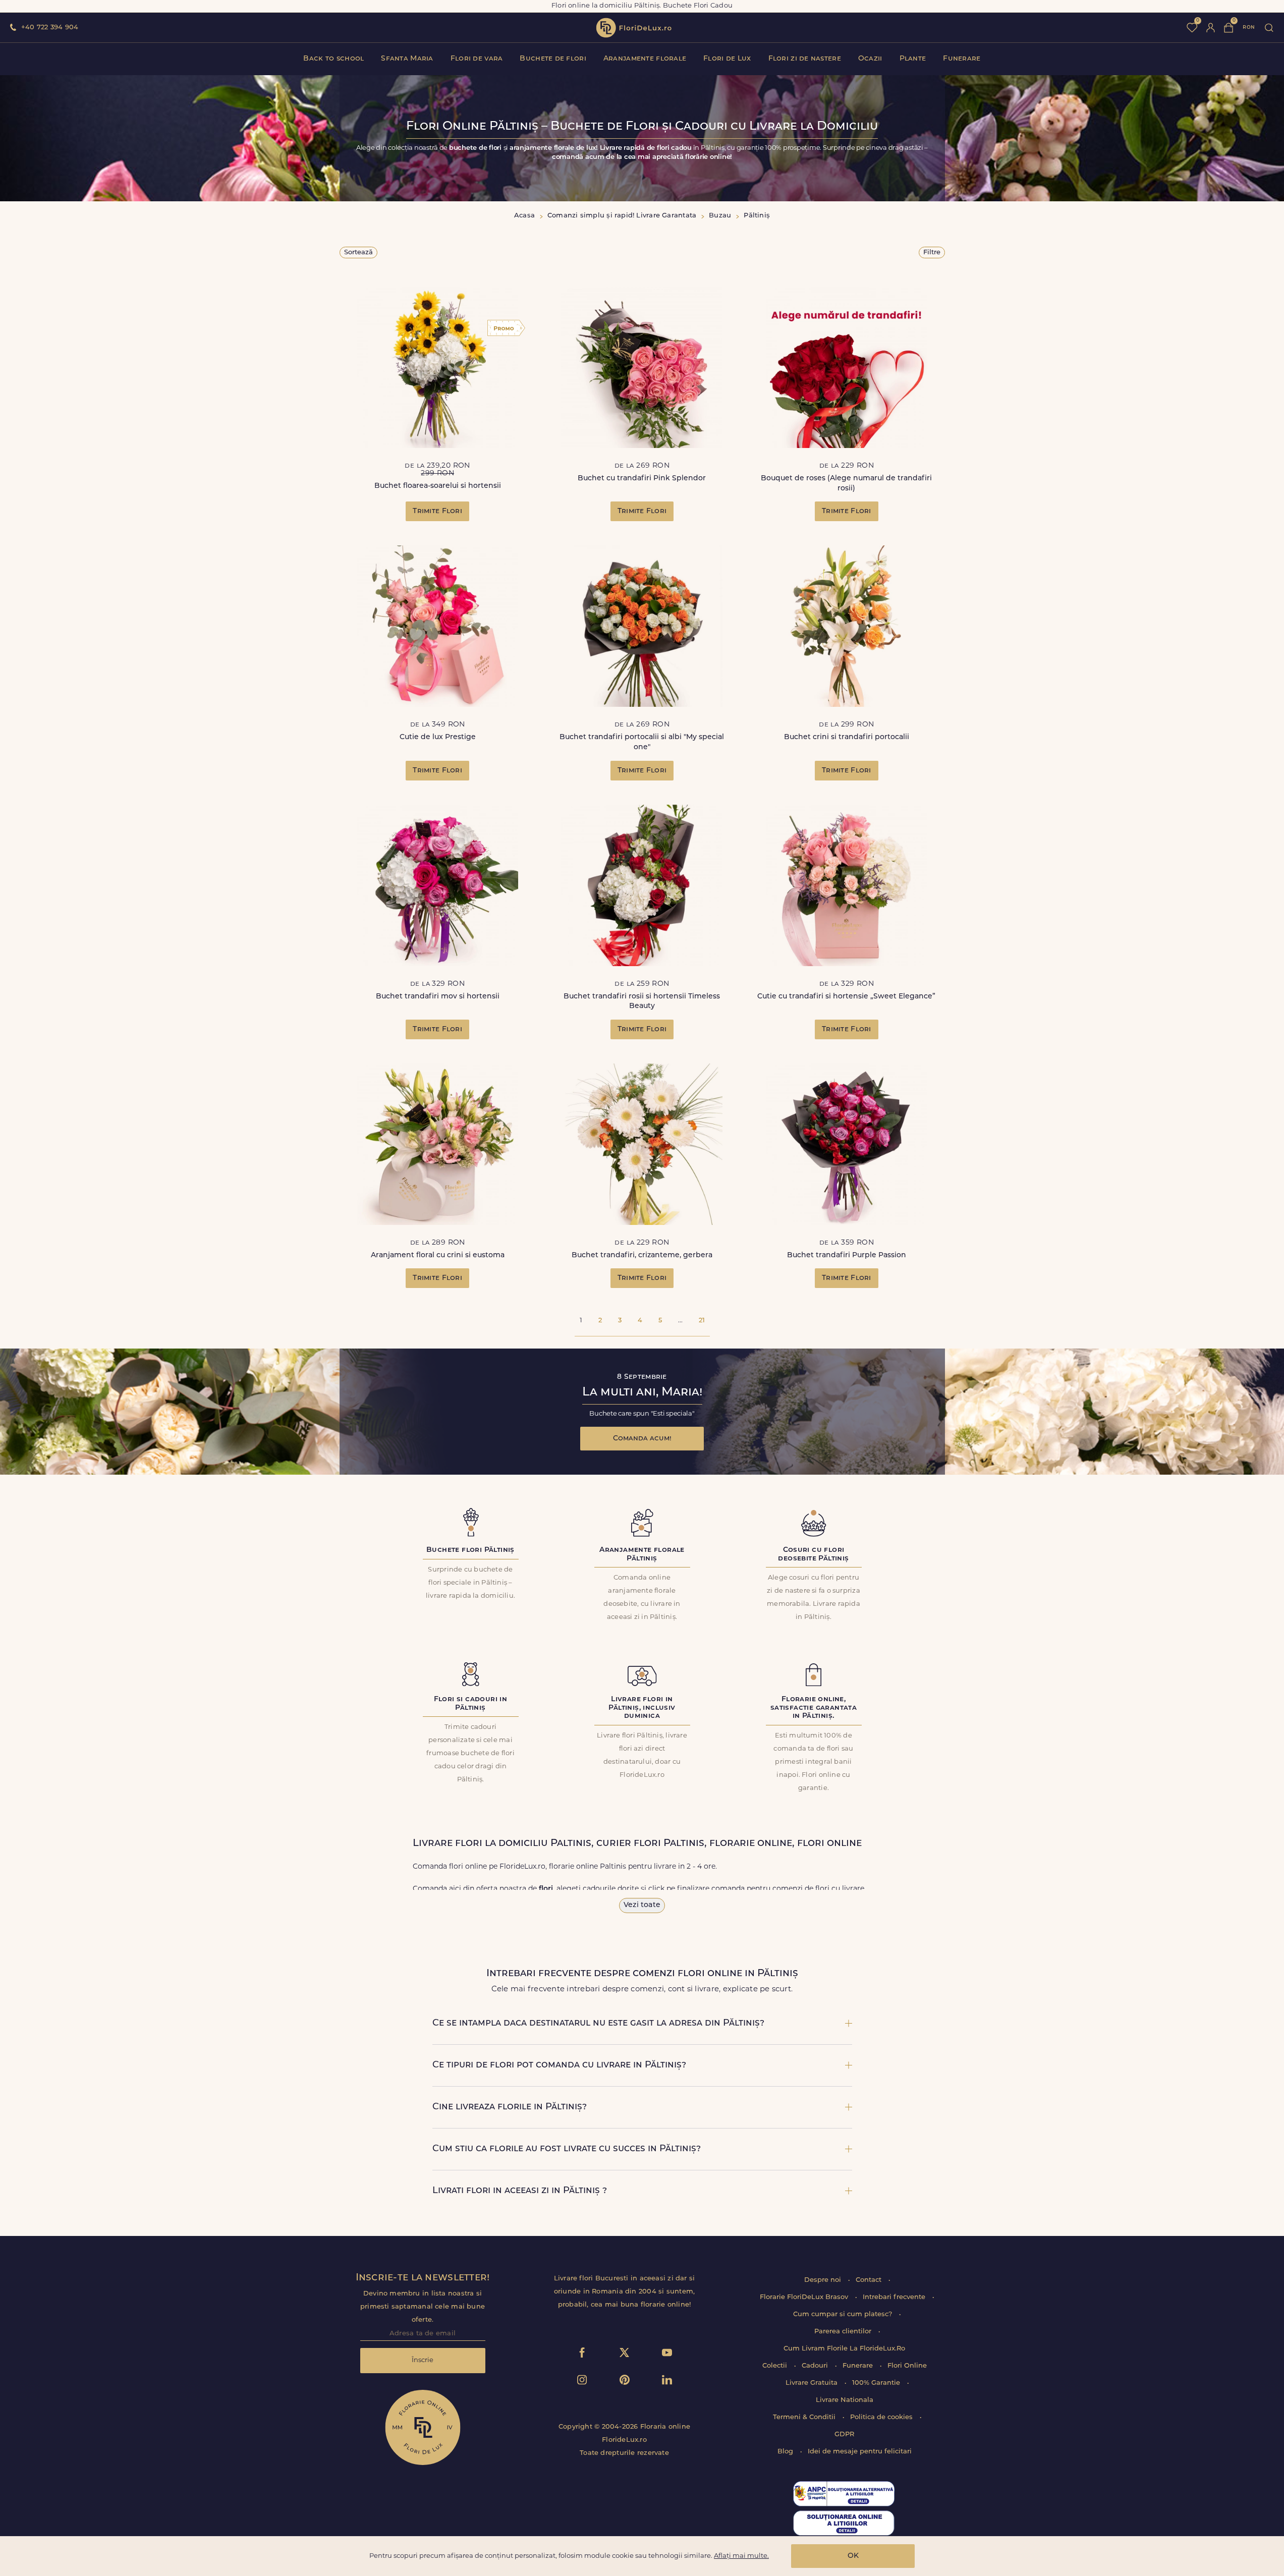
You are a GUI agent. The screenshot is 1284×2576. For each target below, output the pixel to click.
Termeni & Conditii (805, 2417)
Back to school (333, 59)
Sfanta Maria (407, 59)
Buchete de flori (553, 59)
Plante (913, 59)
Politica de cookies (882, 2417)
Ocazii (870, 59)
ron (1249, 27)
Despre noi (824, 2280)
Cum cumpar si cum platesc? (844, 2314)
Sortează (358, 253)
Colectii (776, 2366)
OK (853, 2556)
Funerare (962, 59)
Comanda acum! (642, 1439)
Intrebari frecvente (895, 2297)
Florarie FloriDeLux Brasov (805, 2297)
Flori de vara (477, 59)
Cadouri (816, 2366)
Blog (786, 2452)
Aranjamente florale (645, 59)
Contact (870, 2280)
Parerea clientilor (844, 2332)
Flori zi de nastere (805, 59)
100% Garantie (877, 2383)
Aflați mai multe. (741, 2556)
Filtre (932, 253)
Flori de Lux (727, 59)
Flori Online (907, 2366)
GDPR (844, 2434)
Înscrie (423, 2360)
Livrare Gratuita (813, 2383)
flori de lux (634, 28)
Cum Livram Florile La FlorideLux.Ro (844, 2349)
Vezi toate (642, 1905)
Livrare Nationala (845, 2400)
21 (702, 1321)
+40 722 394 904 (50, 27)
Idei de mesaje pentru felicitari (860, 2452)
